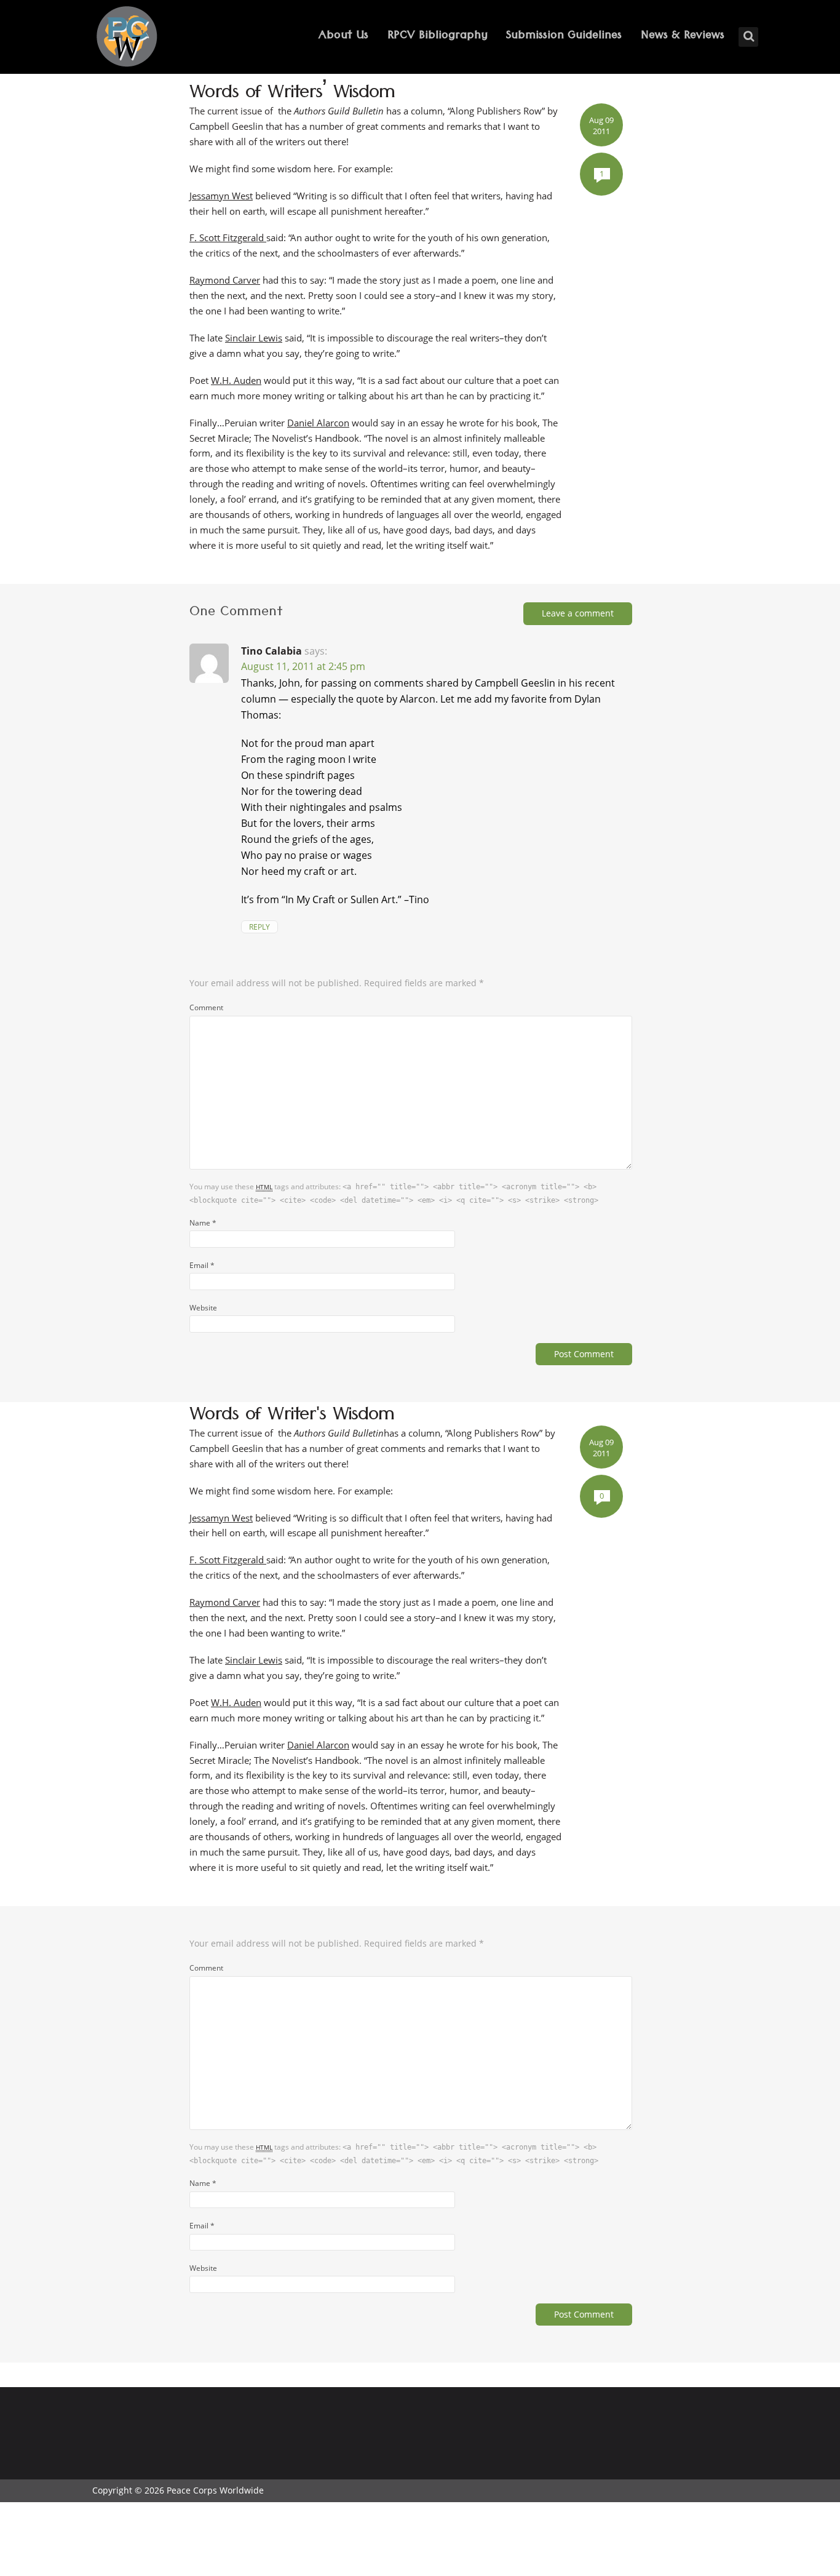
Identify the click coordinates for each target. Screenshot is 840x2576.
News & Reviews (683, 37)
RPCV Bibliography (438, 37)
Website (203, 1307)
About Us (343, 37)
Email (202, 1265)
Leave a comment (578, 613)
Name (203, 1222)
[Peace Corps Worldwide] (127, 38)
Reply (260, 927)
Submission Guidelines (564, 37)
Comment (206, 1007)
